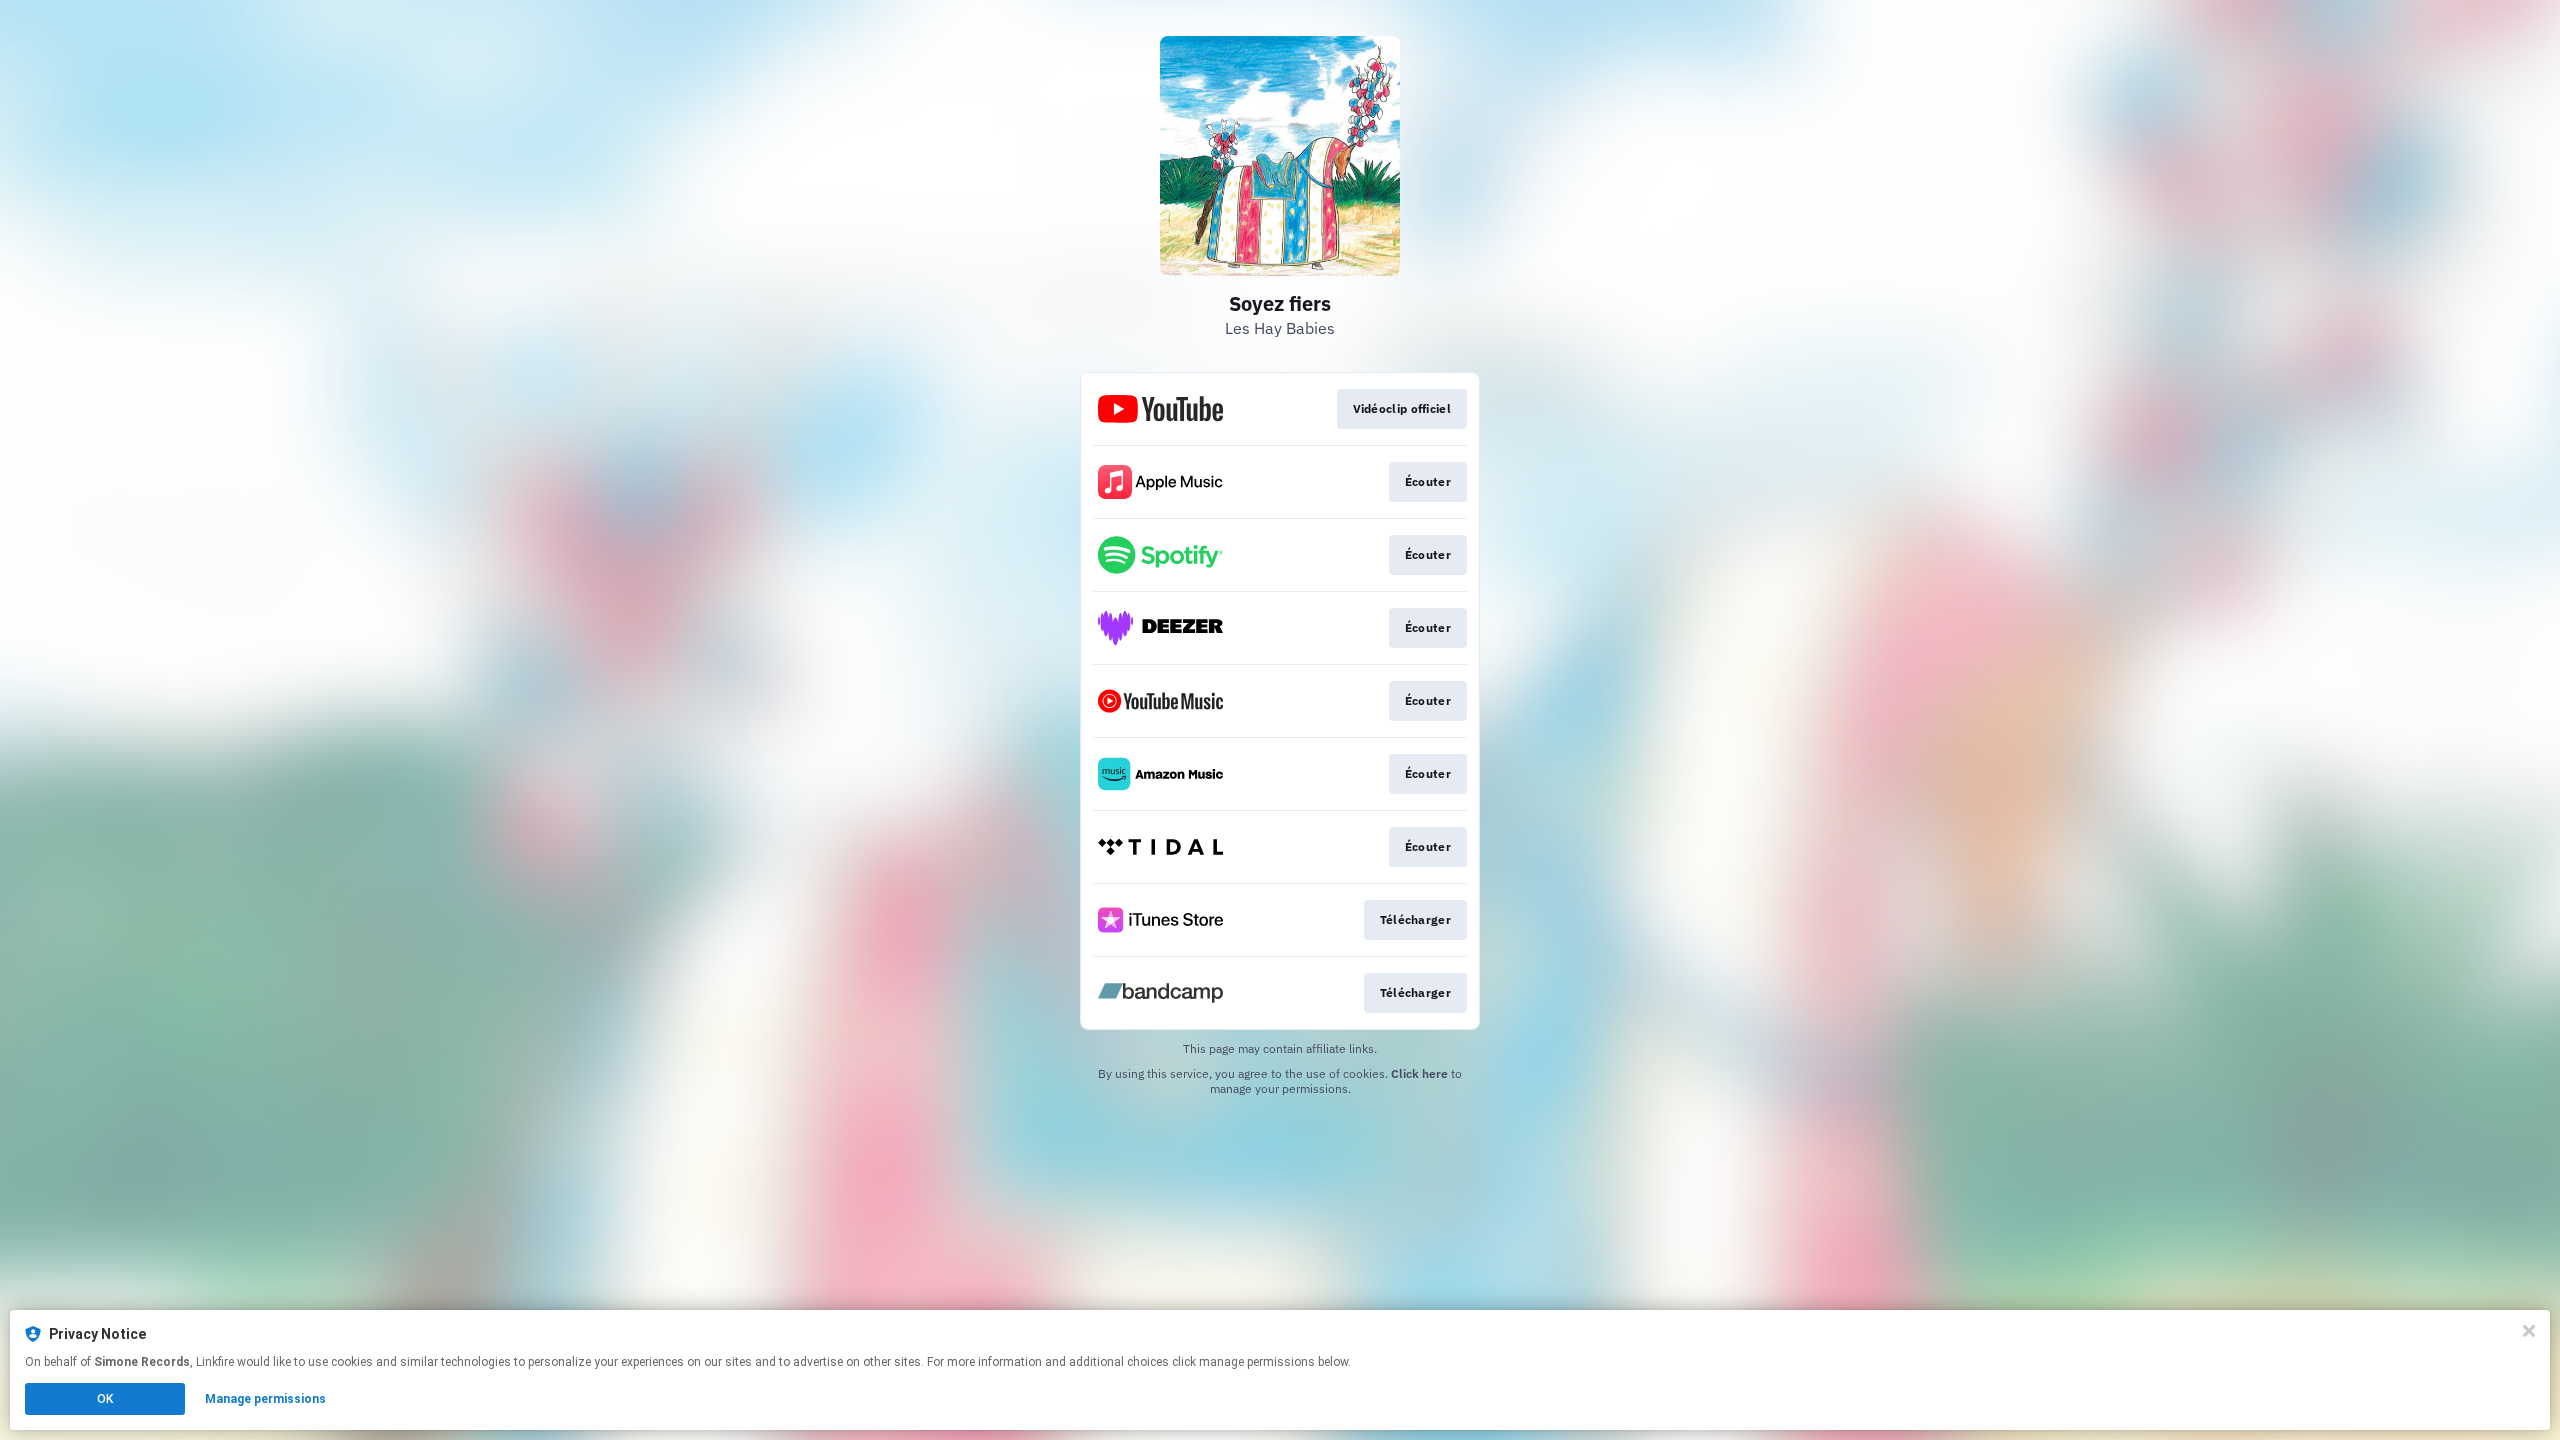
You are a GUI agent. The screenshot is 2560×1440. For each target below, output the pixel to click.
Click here (1419, 1073)
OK (105, 1399)
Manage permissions (265, 1399)
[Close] (2529, 1331)
